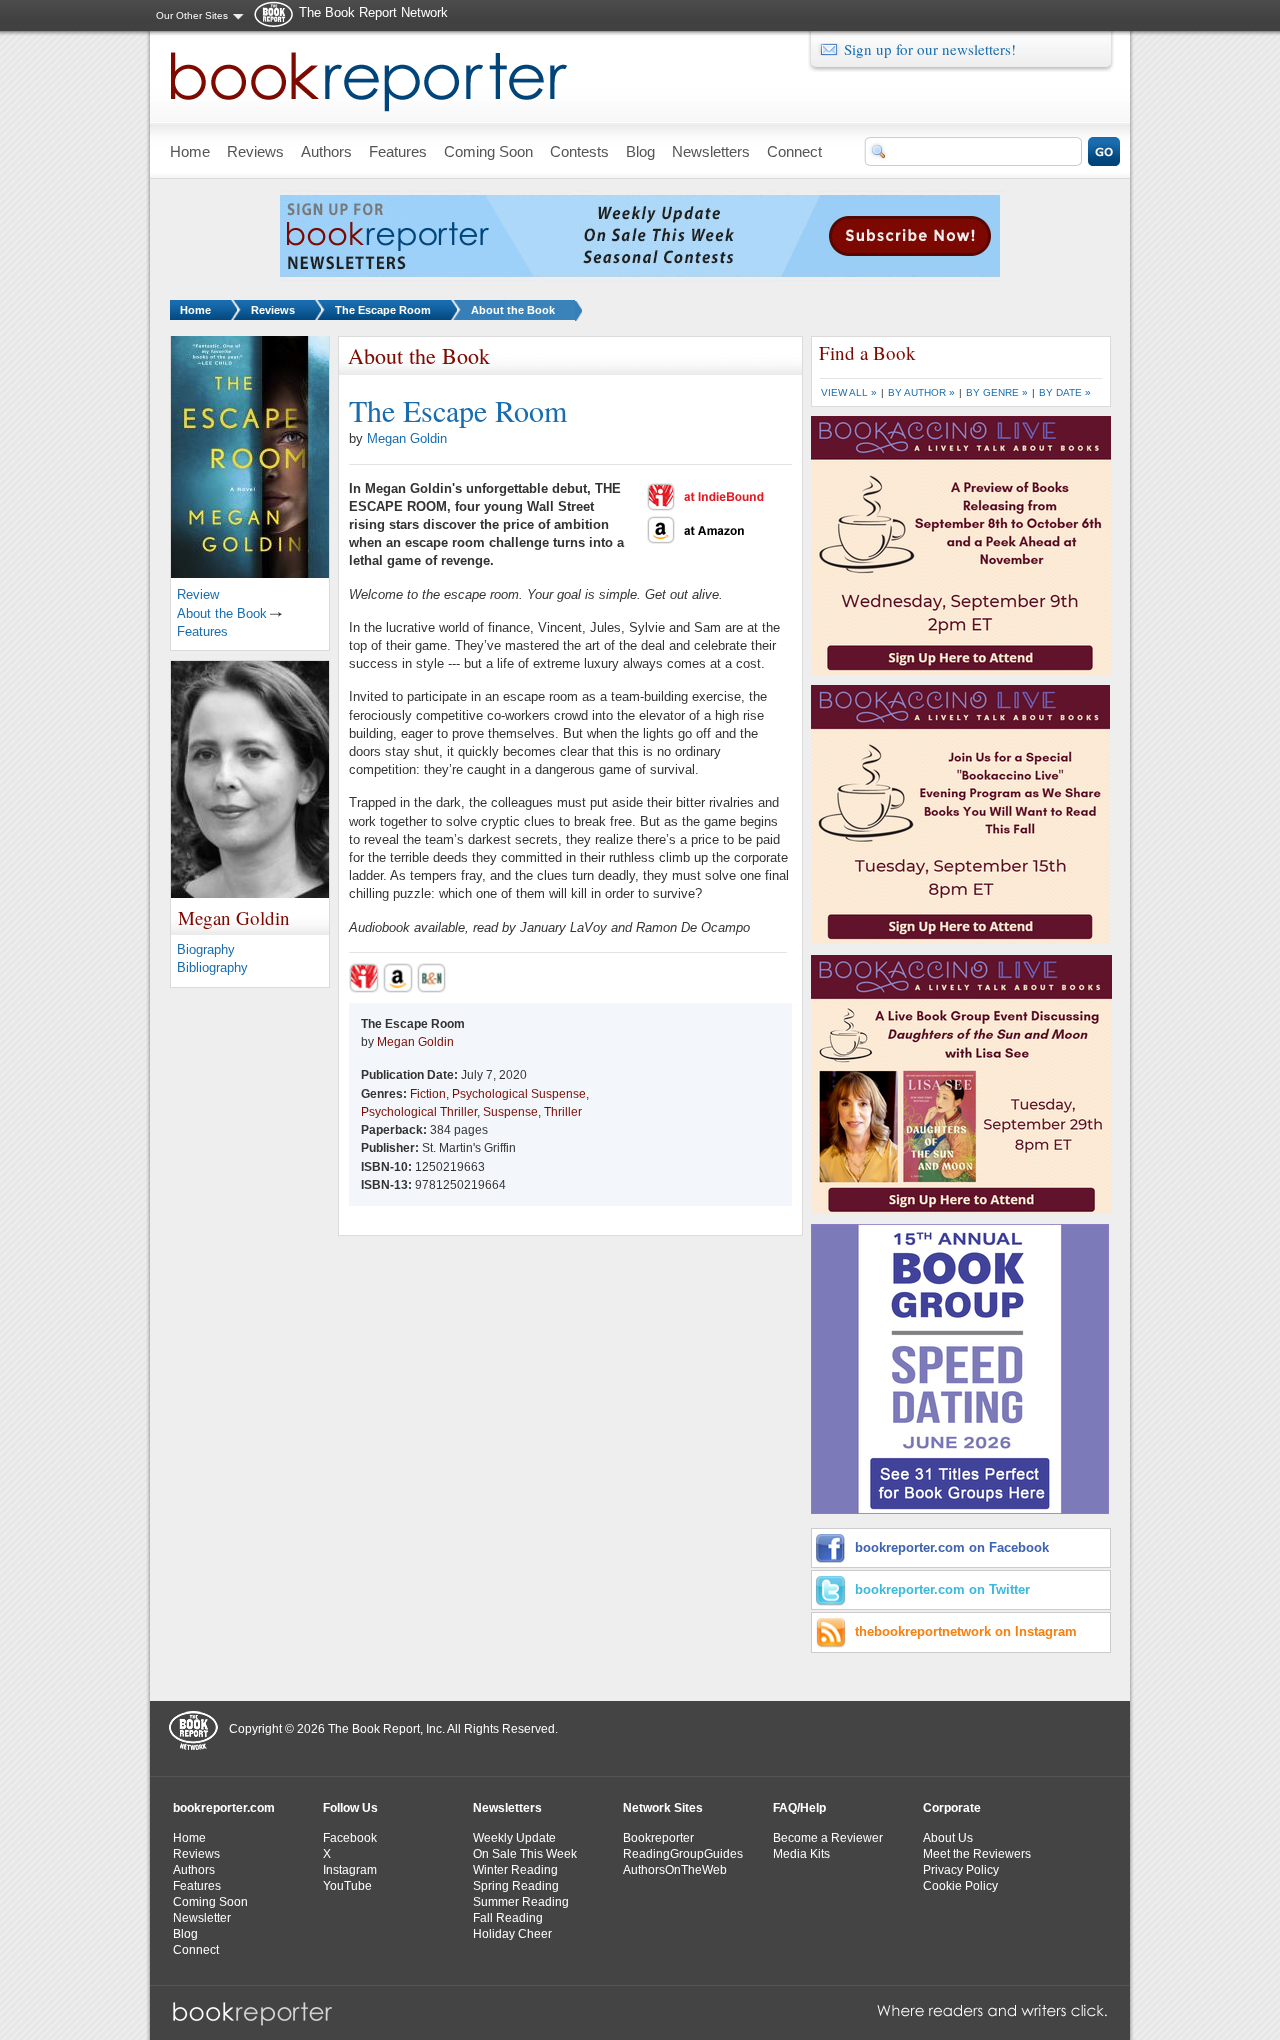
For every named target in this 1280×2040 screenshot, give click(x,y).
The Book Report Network (373, 12)
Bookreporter (658, 1838)
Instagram (350, 1870)
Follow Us (350, 1808)
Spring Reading (516, 1886)
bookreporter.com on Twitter (942, 1589)
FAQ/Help (799, 1808)
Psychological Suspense (519, 1094)
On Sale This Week (525, 1854)
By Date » (1065, 392)
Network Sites (663, 1808)
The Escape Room (383, 310)
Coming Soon (210, 1902)
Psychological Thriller (419, 1112)
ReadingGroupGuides (683, 1854)
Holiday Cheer (512, 1934)
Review (198, 594)
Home (195, 310)
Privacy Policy (961, 1870)
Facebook (350, 1838)
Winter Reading (515, 1870)
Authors (194, 1870)
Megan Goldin (407, 438)
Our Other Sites (192, 15)
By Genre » (997, 392)
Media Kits (801, 1854)
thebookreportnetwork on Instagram (966, 1631)
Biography (206, 949)
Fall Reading (508, 1918)
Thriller (563, 1112)
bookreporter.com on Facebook (952, 1547)
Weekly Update (514, 1838)
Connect (196, 1950)
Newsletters (507, 1808)
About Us (948, 1838)
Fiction (428, 1094)
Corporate (952, 1808)
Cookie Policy (960, 1886)
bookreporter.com (224, 1808)
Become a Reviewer (828, 1838)
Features (202, 631)
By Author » (921, 392)
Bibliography (212, 967)
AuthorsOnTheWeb (675, 1870)
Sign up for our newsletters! (930, 49)
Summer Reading (521, 1902)
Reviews (273, 310)
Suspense (510, 1112)
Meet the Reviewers (977, 1854)
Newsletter (202, 1918)
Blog (185, 1934)
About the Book (513, 310)
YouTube (347, 1886)
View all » (849, 392)
